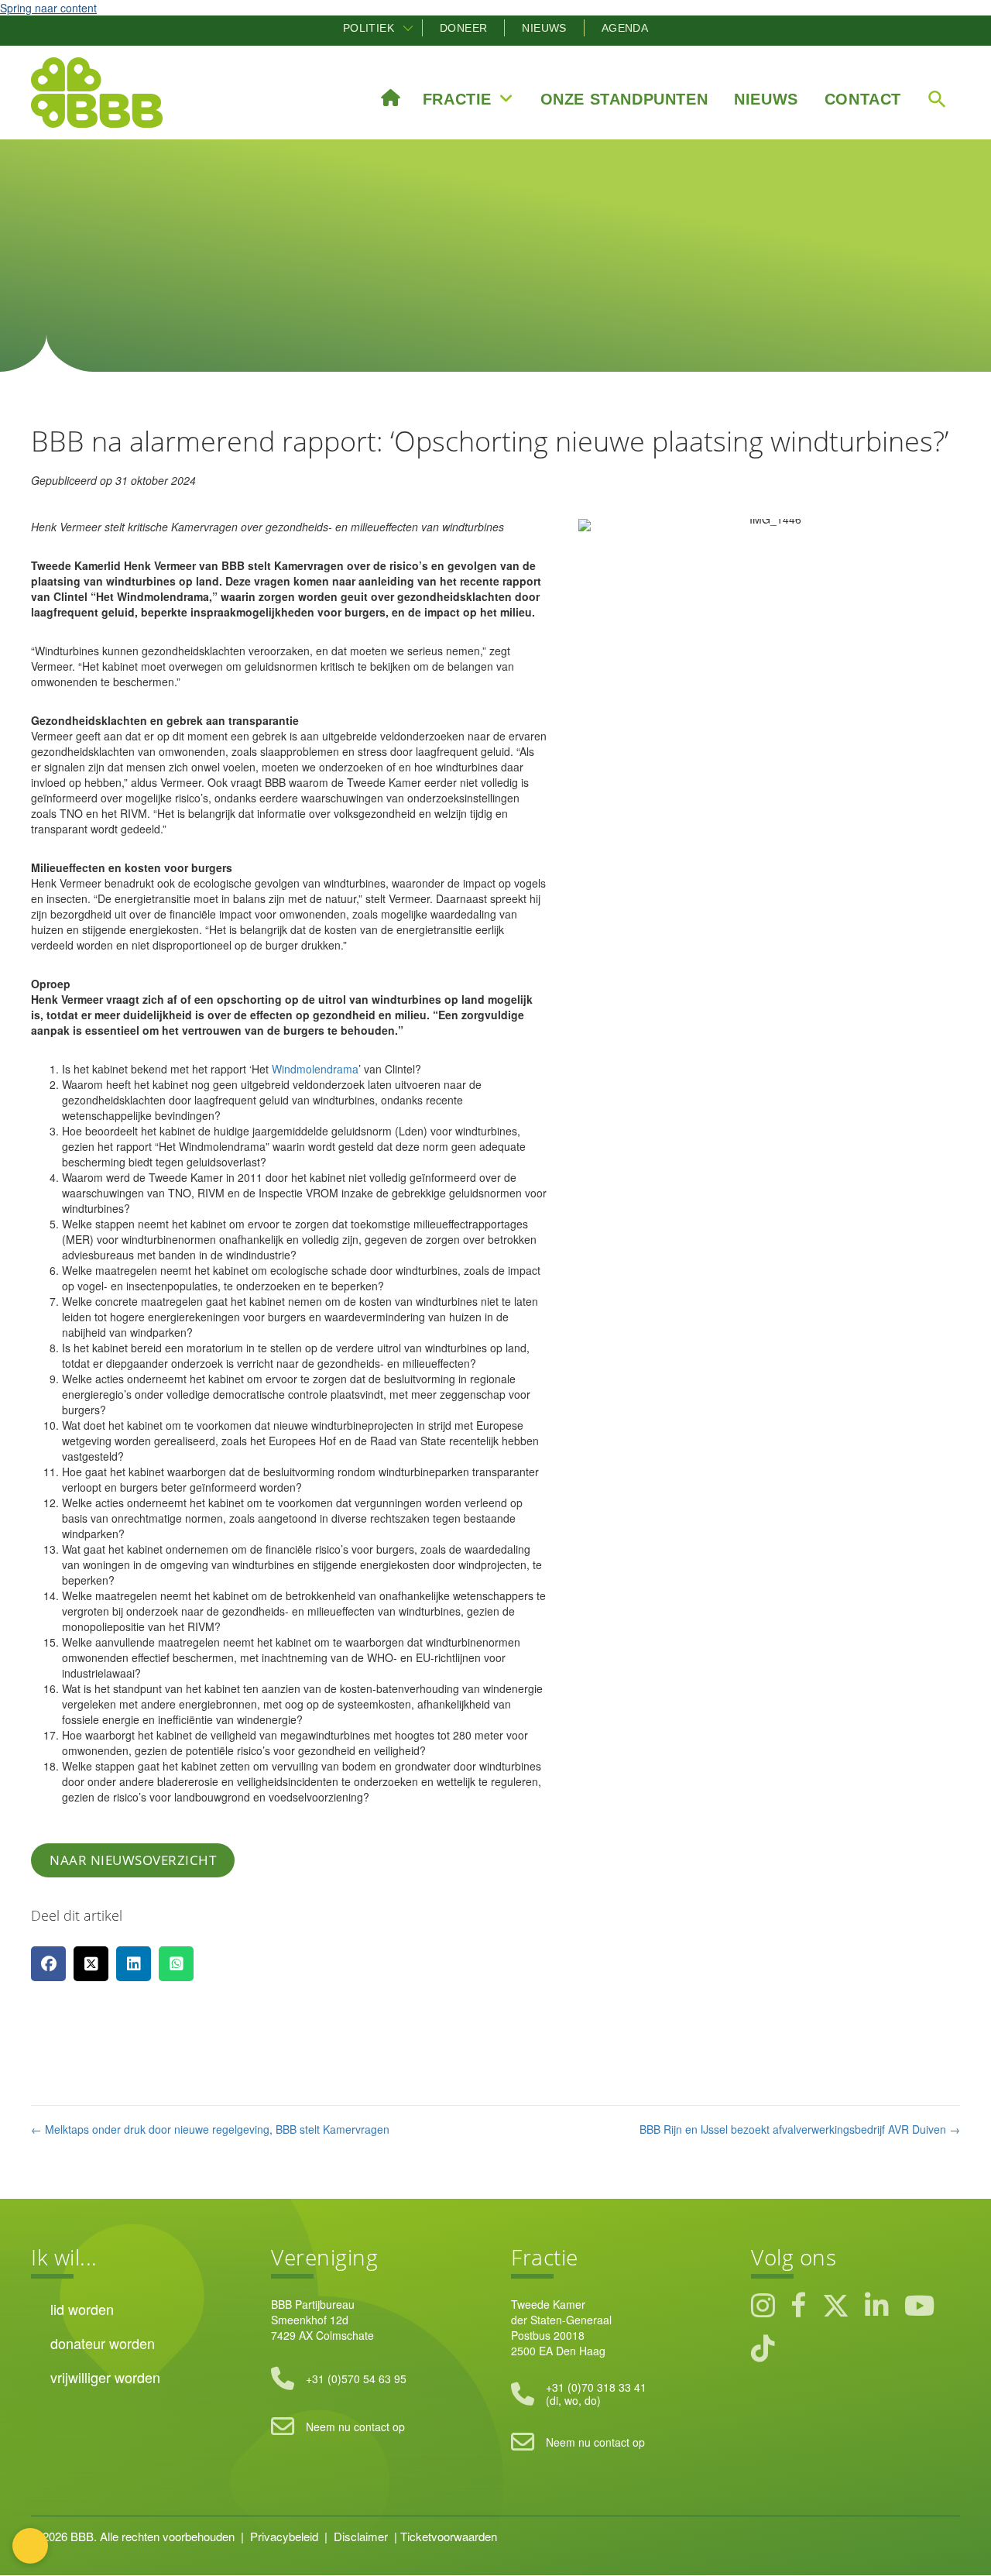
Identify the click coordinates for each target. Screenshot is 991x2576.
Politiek (369, 28)
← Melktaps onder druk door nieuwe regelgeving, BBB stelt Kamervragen (210, 2129)
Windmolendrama (315, 1069)
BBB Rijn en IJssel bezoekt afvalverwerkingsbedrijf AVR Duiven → (800, 2129)
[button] (408, 28)
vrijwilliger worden (105, 2377)
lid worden (82, 2309)
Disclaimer (361, 2536)
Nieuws (544, 28)
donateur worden (103, 2343)
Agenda (625, 28)
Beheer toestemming (30, 2546)
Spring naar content (48, 8)
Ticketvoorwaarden (449, 2536)
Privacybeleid (284, 2536)
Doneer (463, 28)
